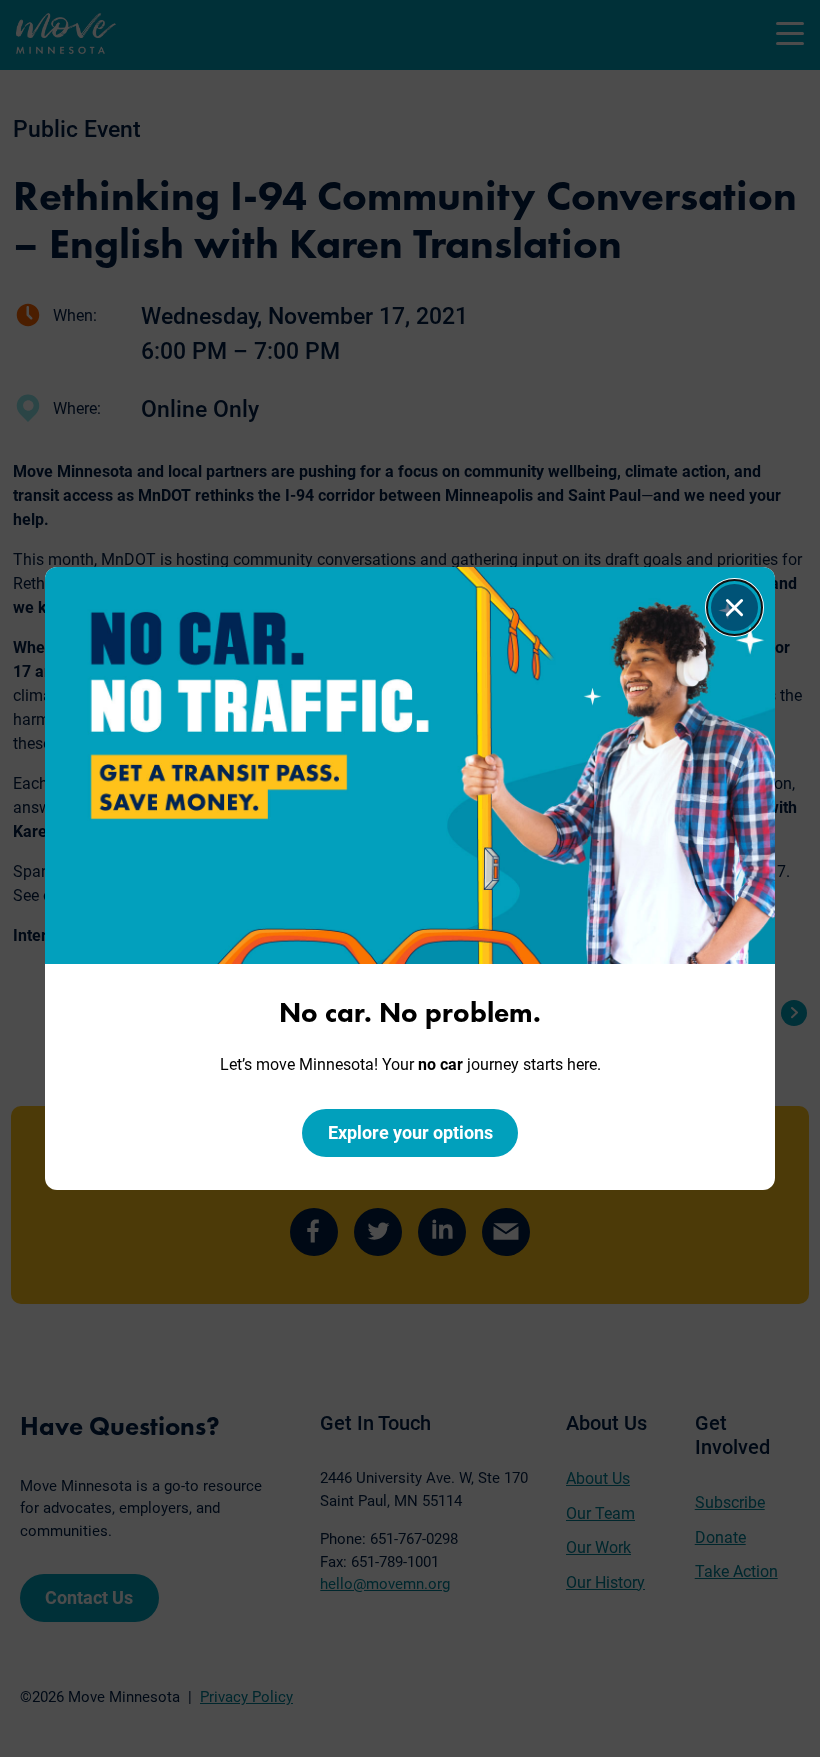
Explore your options (410, 1132)
